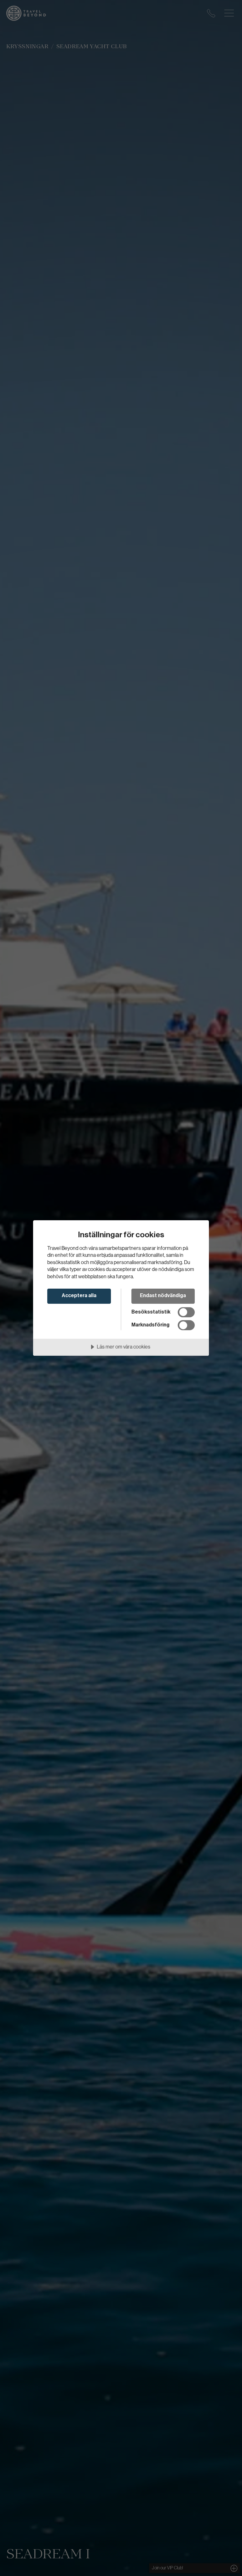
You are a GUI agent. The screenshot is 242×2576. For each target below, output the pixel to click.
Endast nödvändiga (163, 1296)
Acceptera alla (79, 1296)
